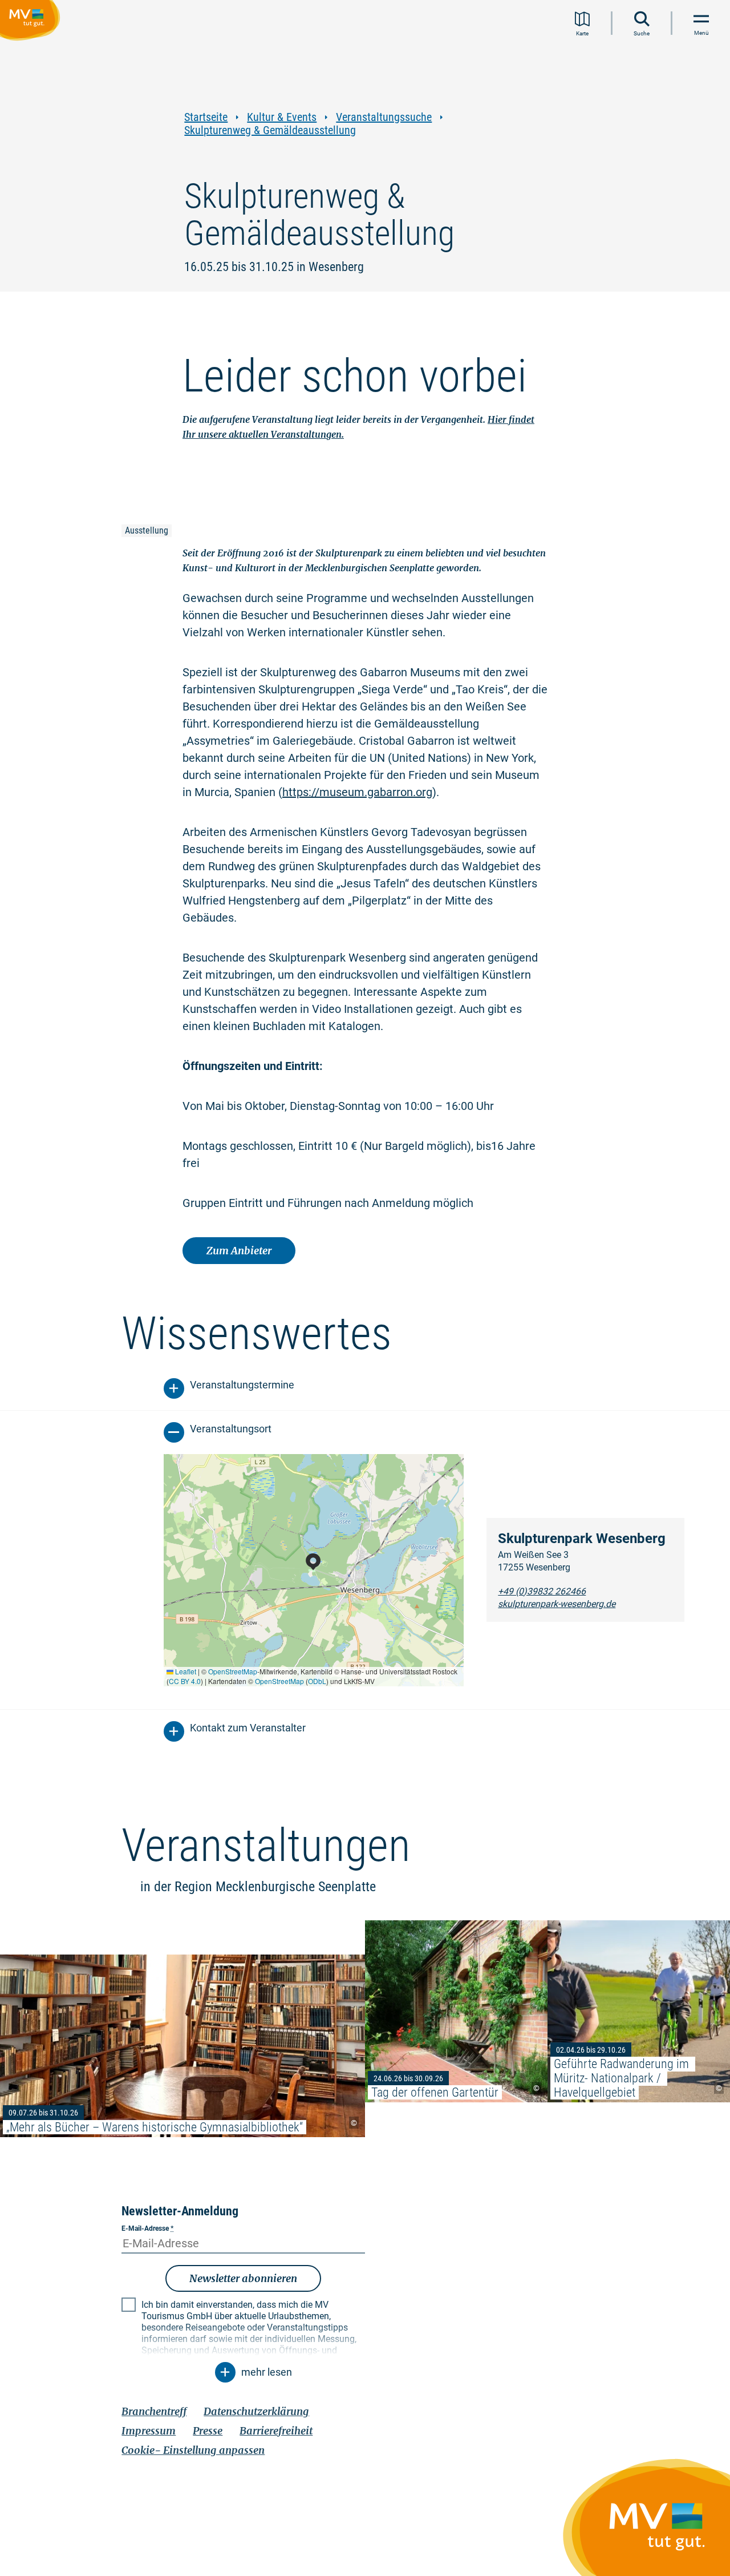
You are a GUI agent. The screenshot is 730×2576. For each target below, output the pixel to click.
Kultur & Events (282, 117)
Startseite (206, 117)
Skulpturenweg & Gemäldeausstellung (270, 130)
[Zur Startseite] (32, 22)
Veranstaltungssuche (384, 117)
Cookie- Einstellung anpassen (193, 2450)
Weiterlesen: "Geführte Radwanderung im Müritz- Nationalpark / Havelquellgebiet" (639, 2011)
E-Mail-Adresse (147, 2228)
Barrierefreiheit (276, 2431)
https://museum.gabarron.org (357, 792)
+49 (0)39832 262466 (542, 1591)
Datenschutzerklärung (256, 2411)
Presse (208, 2431)
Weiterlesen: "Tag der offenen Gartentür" (456, 2011)
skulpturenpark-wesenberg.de (557, 1604)
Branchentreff (154, 2411)
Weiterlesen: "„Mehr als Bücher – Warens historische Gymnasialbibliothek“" (182, 2046)
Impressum (149, 2431)
